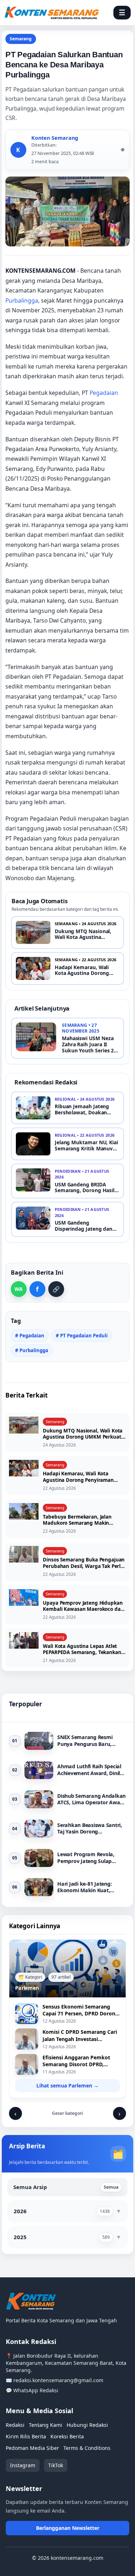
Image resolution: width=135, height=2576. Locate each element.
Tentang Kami (46, 2425)
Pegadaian (104, 393)
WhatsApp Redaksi (36, 2390)
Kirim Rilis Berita (26, 2436)
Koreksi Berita (67, 2436)
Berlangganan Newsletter (68, 2528)
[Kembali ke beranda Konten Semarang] (52, 13)
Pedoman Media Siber (32, 2448)
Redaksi (15, 2425)
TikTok (56, 2465)
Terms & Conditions (87, 2448)
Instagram (23, 2465)
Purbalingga (22, 300)
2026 (20, 2211)
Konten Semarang (55, 138)
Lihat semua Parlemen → (67, 2085)
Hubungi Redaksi (87, 2425)
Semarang (21, 39)
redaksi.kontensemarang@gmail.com (58, 2380)
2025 (20, 2237)
